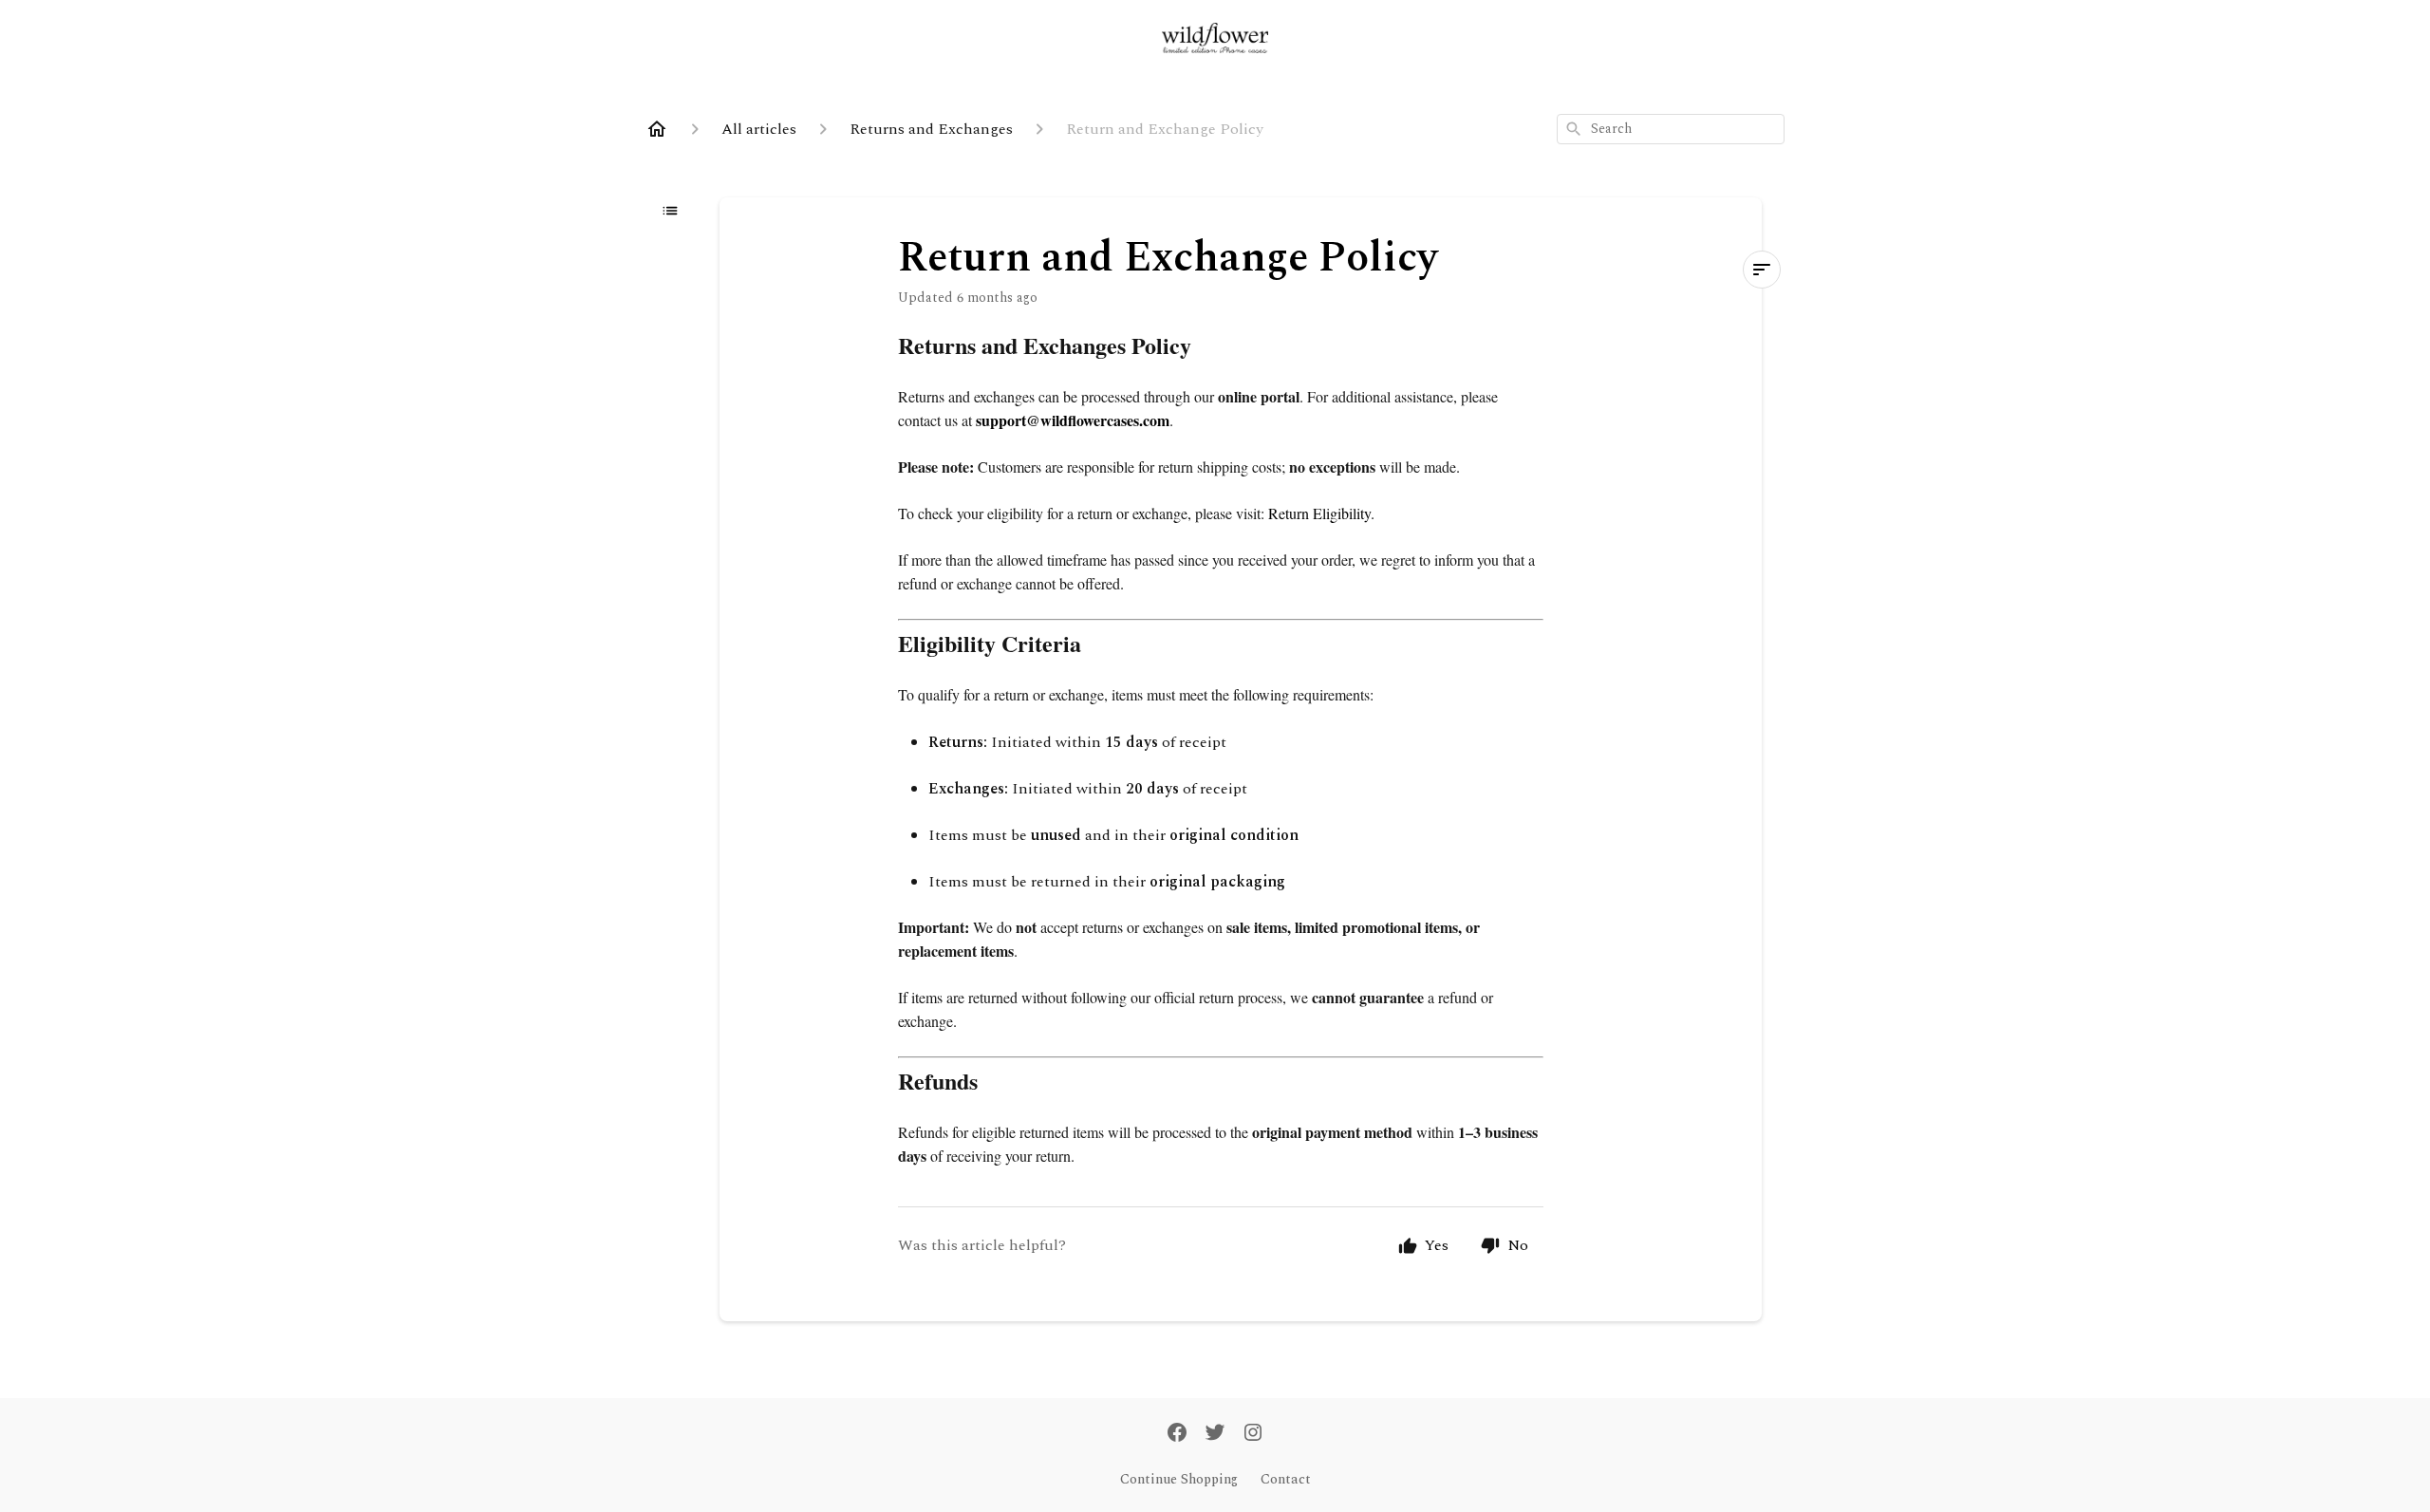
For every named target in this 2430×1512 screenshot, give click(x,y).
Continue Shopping (1179, 1480)
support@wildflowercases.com (1073, 420)
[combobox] (1671, 129)
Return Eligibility (1319, 513)
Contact (1286, 1480)
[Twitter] (1215, 1434)
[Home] (657, 129)
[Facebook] (1177, 1434)
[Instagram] (1253, 1434)
